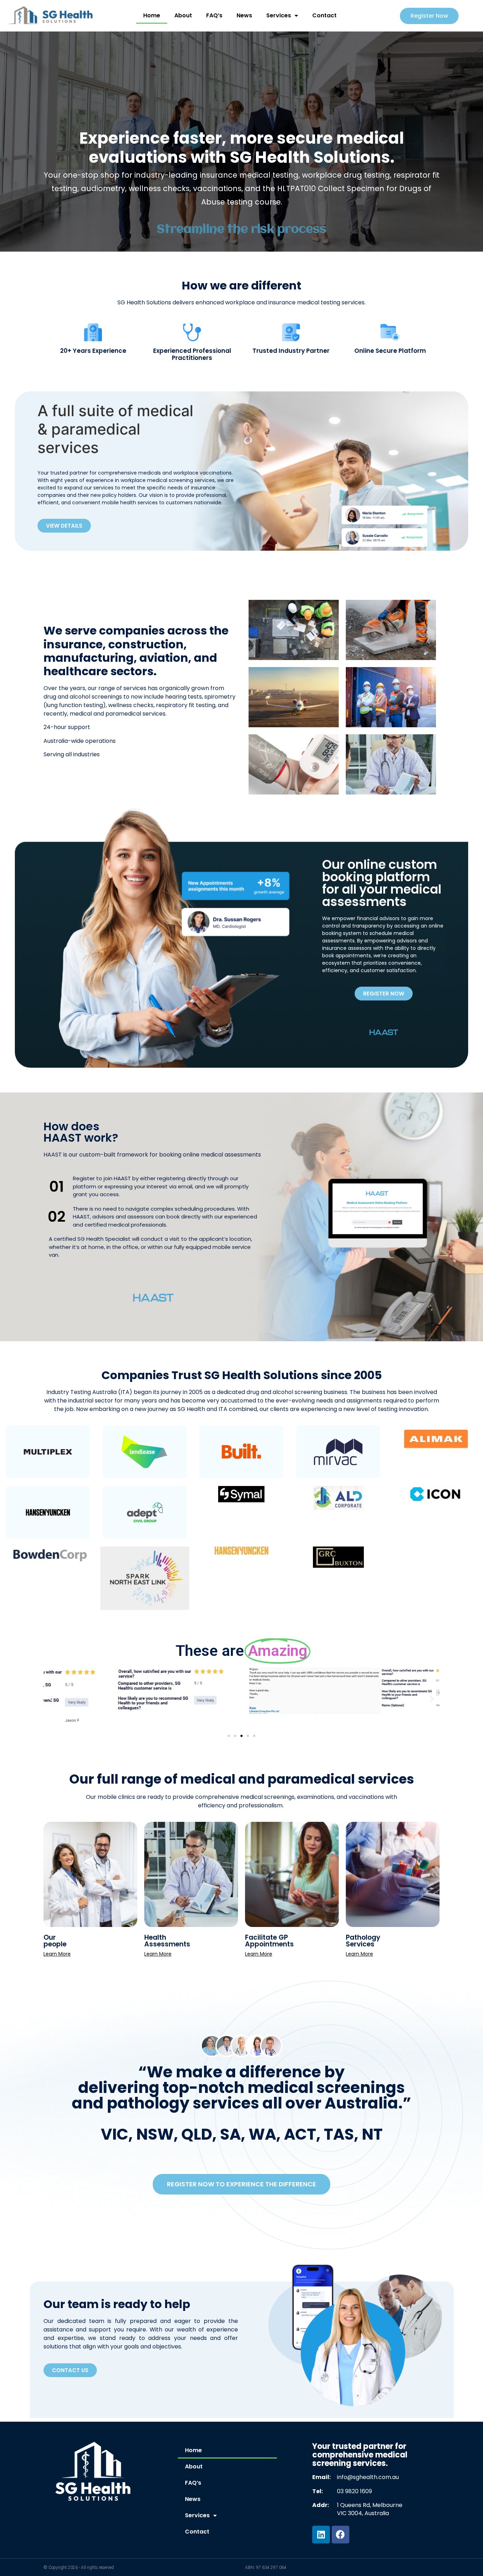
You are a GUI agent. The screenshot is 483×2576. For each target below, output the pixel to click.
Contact (324, 15)
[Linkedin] (321, 2535)
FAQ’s (214, 15)
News (244, 15)
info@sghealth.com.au (368, 2477)
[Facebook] (341, 2535)
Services (279, 15)
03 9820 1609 (354, 2491)
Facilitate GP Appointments (269, 1941)
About (183, 15)
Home (152, 15)
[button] (51, 1699)
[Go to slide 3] (241, 1736)
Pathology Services (363, 1941)
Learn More (57, 1954)
